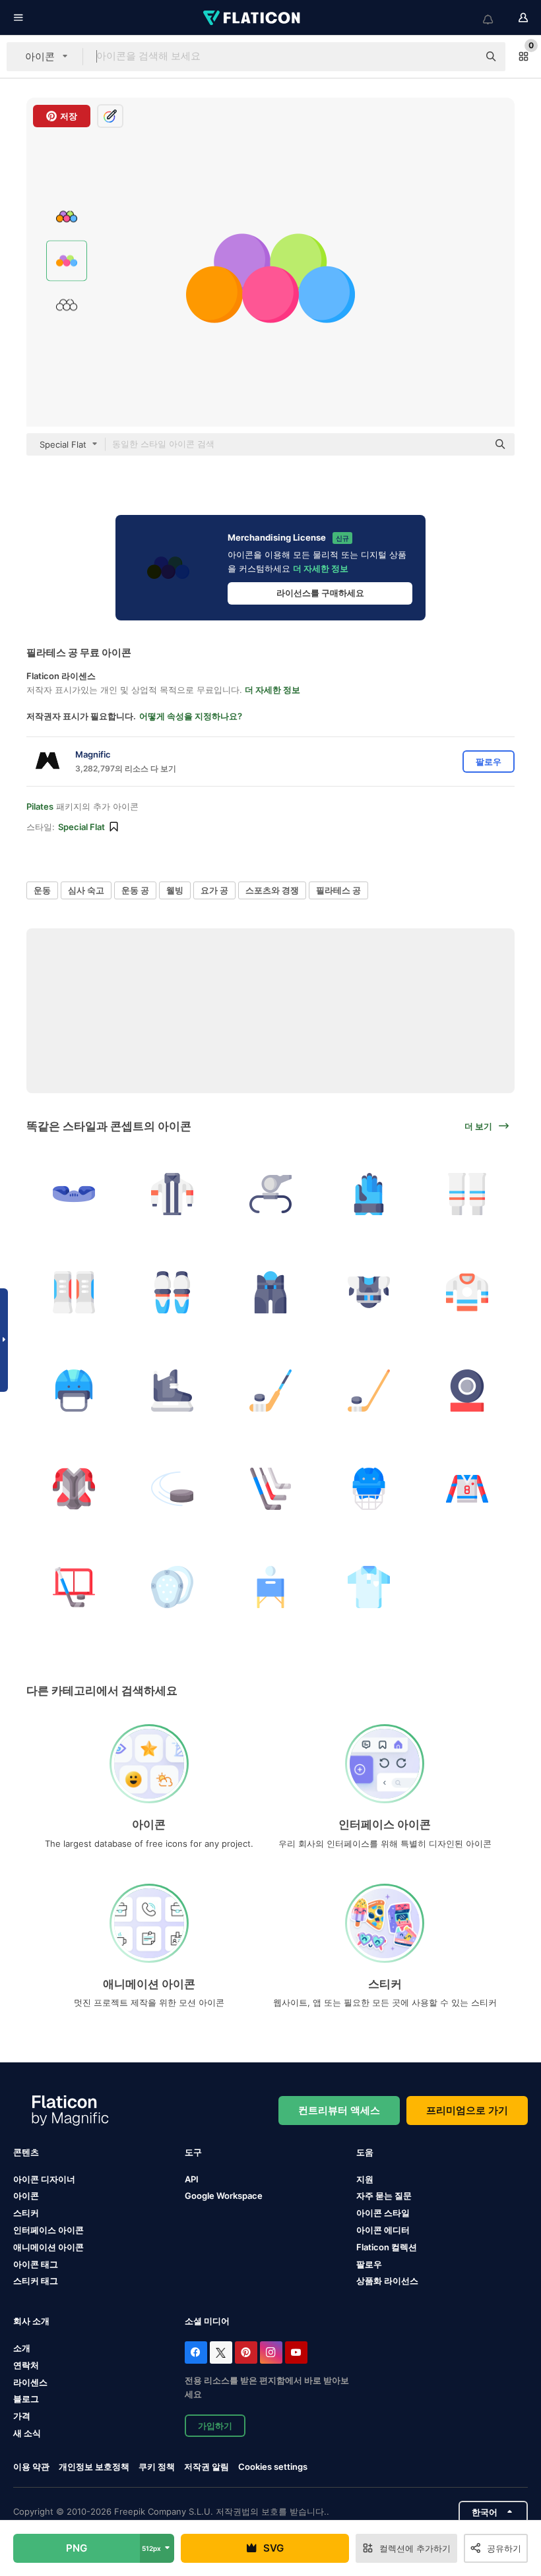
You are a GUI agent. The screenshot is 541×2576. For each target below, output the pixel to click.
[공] (270, 1587)
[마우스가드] (74, 1194)
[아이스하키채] (270, 1391)
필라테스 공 (338, 890)
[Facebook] (196, 2352)
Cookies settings (273, 2467)
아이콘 (26, 2196)
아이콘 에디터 (383, 2230)
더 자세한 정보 (321, 568)
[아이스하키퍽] (467, 1391)
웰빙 (175, 890)
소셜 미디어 (207, 2321)
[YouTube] (296, 2352)
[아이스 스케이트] (172, 1391)
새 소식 (27, 2433)
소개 (22, 2348)
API (192, 2179)
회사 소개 (31, 2321)
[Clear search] (462, 57)
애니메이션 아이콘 (48, 2247)
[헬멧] (74, 1391)
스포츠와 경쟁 (272, 890)
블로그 (26, 2399)
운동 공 (135, 890)
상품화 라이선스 (387, 2281)
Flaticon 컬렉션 (387, 2247)
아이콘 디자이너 (44, 2179)
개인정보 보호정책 (94, 2467)
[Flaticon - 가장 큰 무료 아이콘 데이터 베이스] (253, 18)
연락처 (26, 2365)
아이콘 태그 (36, 2264)
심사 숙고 (86, 890)
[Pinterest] (246, 2352)
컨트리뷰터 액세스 (339, 2110)
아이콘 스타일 (383, 2213)
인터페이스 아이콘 (48, 2230)
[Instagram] (271, 2352)
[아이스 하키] (467, 1194)
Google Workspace (224, 2196)
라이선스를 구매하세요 (320, 593)
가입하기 (215, 2426)
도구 (193, 2152)
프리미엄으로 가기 (467, 2110)
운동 (42, 890)
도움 (365, 2152)
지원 (365, 2179)
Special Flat (81, 827)
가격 (22, 2416)
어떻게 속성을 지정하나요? (191, 716)
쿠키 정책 (157, 2467)
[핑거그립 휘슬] (270, 1194)
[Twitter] (221, 2352)
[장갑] (369, 1194)
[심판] (369, 1587)
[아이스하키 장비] (74, 1292)
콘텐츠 (26, 2152)
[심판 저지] (172, 1194)
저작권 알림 (207, 2467)
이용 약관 (31, 2467)
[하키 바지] (270, 1292)
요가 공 (214, 890)
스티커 (26, 2213)
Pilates (40, 806)
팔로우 (369, 2264)
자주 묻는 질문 (384, 2196)
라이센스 (30, 2382)
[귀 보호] (172, 1587)
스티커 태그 (36, 2281)
